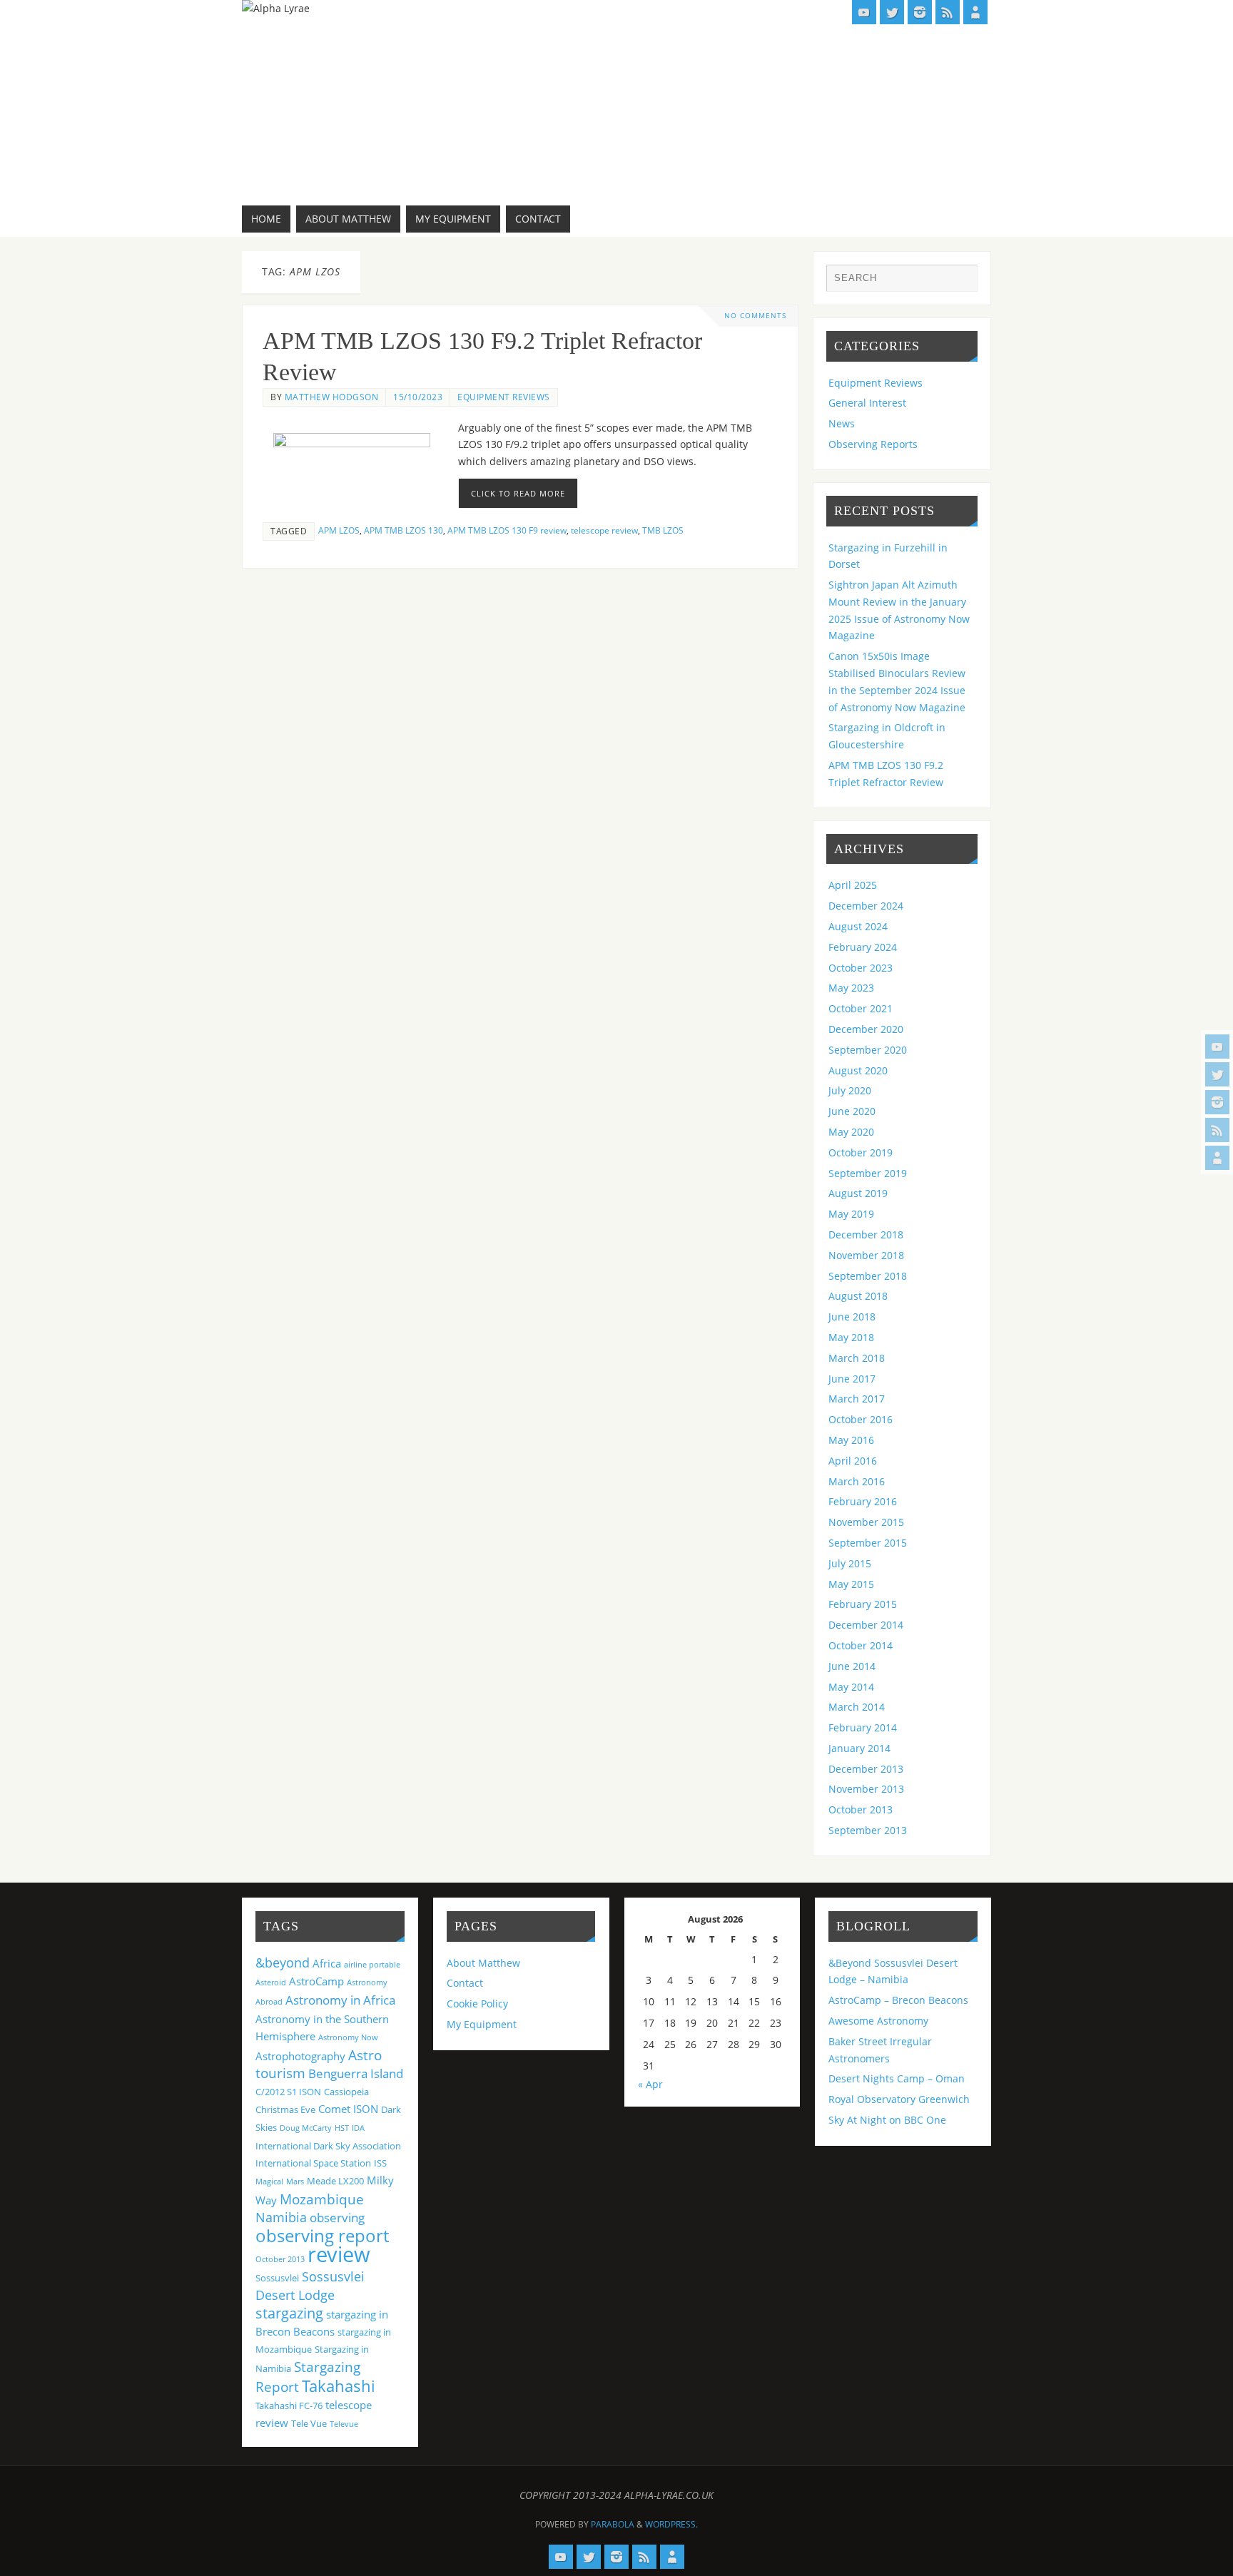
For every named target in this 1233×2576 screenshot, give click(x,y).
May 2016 (851, 1440)
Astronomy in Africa (340, 2000)
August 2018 (858, 1296)
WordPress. (671, 2524)
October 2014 (861, 1645)
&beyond (283, 1962)
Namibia (281, 2217)
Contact (465, 1983)
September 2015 (868, 1543)
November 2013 (866, 1789)
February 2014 (863, 1727)
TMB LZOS (663, 530)
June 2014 (852, 1666)
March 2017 (857, 1399)
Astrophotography (300, 2056)
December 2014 (866, 1625)
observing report (322, 2235)
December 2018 (866, 1234)
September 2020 (868, 1050)
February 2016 (863, 1501)
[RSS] (1217, 1130)
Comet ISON (348, 2109)
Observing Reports (873, 444)
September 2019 (868, 1173)
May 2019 (851, 1214)
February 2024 (863, 947)
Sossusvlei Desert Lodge (310, 2286)
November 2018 (866, 1255)
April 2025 (853, 885)
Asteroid (271, 1982)
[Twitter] (1217, 1074)
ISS (380, 2163)
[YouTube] (1217, 1047)
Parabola (613, 2524)
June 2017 (852, 1379)
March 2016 (857, 1481)
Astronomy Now (348, 2037)
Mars (295, 2182)
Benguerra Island (356, 2073)
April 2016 (853, 1461)
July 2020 (850, 1090)
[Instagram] (1217, 1102)
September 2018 (868, 1276)
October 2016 (861, 1419)
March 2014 (857, 1707)
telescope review (604, 530)
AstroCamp (316, 1981)
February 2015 (863, 1604)
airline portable (372, 1965)
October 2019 (861, 1152)
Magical (269, 2182)
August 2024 (858, 926)
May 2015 (851, 1584)
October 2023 (861, 968)
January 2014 (859, 1748)
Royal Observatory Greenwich (899, 2099)
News (842, 423)
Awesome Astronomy (878, 2021)
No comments (755, 316)
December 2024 (866, 906)
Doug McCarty (306, 2128)
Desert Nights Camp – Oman (897, 2078)
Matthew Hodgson (332, 397)
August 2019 (858, 1193)
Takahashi (339, 2386)
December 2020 (866, 1029)
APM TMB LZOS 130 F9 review (507, 530)
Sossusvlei (277, 2278)
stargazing (289, 2313)
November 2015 (866, 1522)
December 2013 (866, 1769)
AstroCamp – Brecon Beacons (898, 2000)
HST (342, 2128)
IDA (358, 2128)
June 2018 (852, 1317)
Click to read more (518, 493)
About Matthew (483, 1963)
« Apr (650, 2084)
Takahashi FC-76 (289, 2406)
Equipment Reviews (504, 397)
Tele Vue (309, 2423)
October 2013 (861, 1809)
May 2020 (851, 1132)
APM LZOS (339, 530)
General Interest (867, 403)
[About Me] (1217, 1158)
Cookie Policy (477, 2004)
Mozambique (322, 2199)
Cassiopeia (346, 2092)
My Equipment (482, 2024)
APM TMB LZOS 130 (404, 530)
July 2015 (850, 1563)
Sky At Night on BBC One (887, 2120)
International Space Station (313, 2163)
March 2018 (857, 1358)
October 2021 (861, 1008)
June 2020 (852, 1111)
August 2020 (858, 1070)
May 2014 (851, 1687)
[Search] (960, 282)
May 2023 (851, 988)
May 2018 (851, 1337)
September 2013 (868, 1830)
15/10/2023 (418, 397)
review (339, 2254)
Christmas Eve (285, 2109)
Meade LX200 (335, 2181)
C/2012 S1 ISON (288, 2092)
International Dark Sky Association (328, 2146)
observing (337, 2218)
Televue (344, 2424)
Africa (327, 1963)
